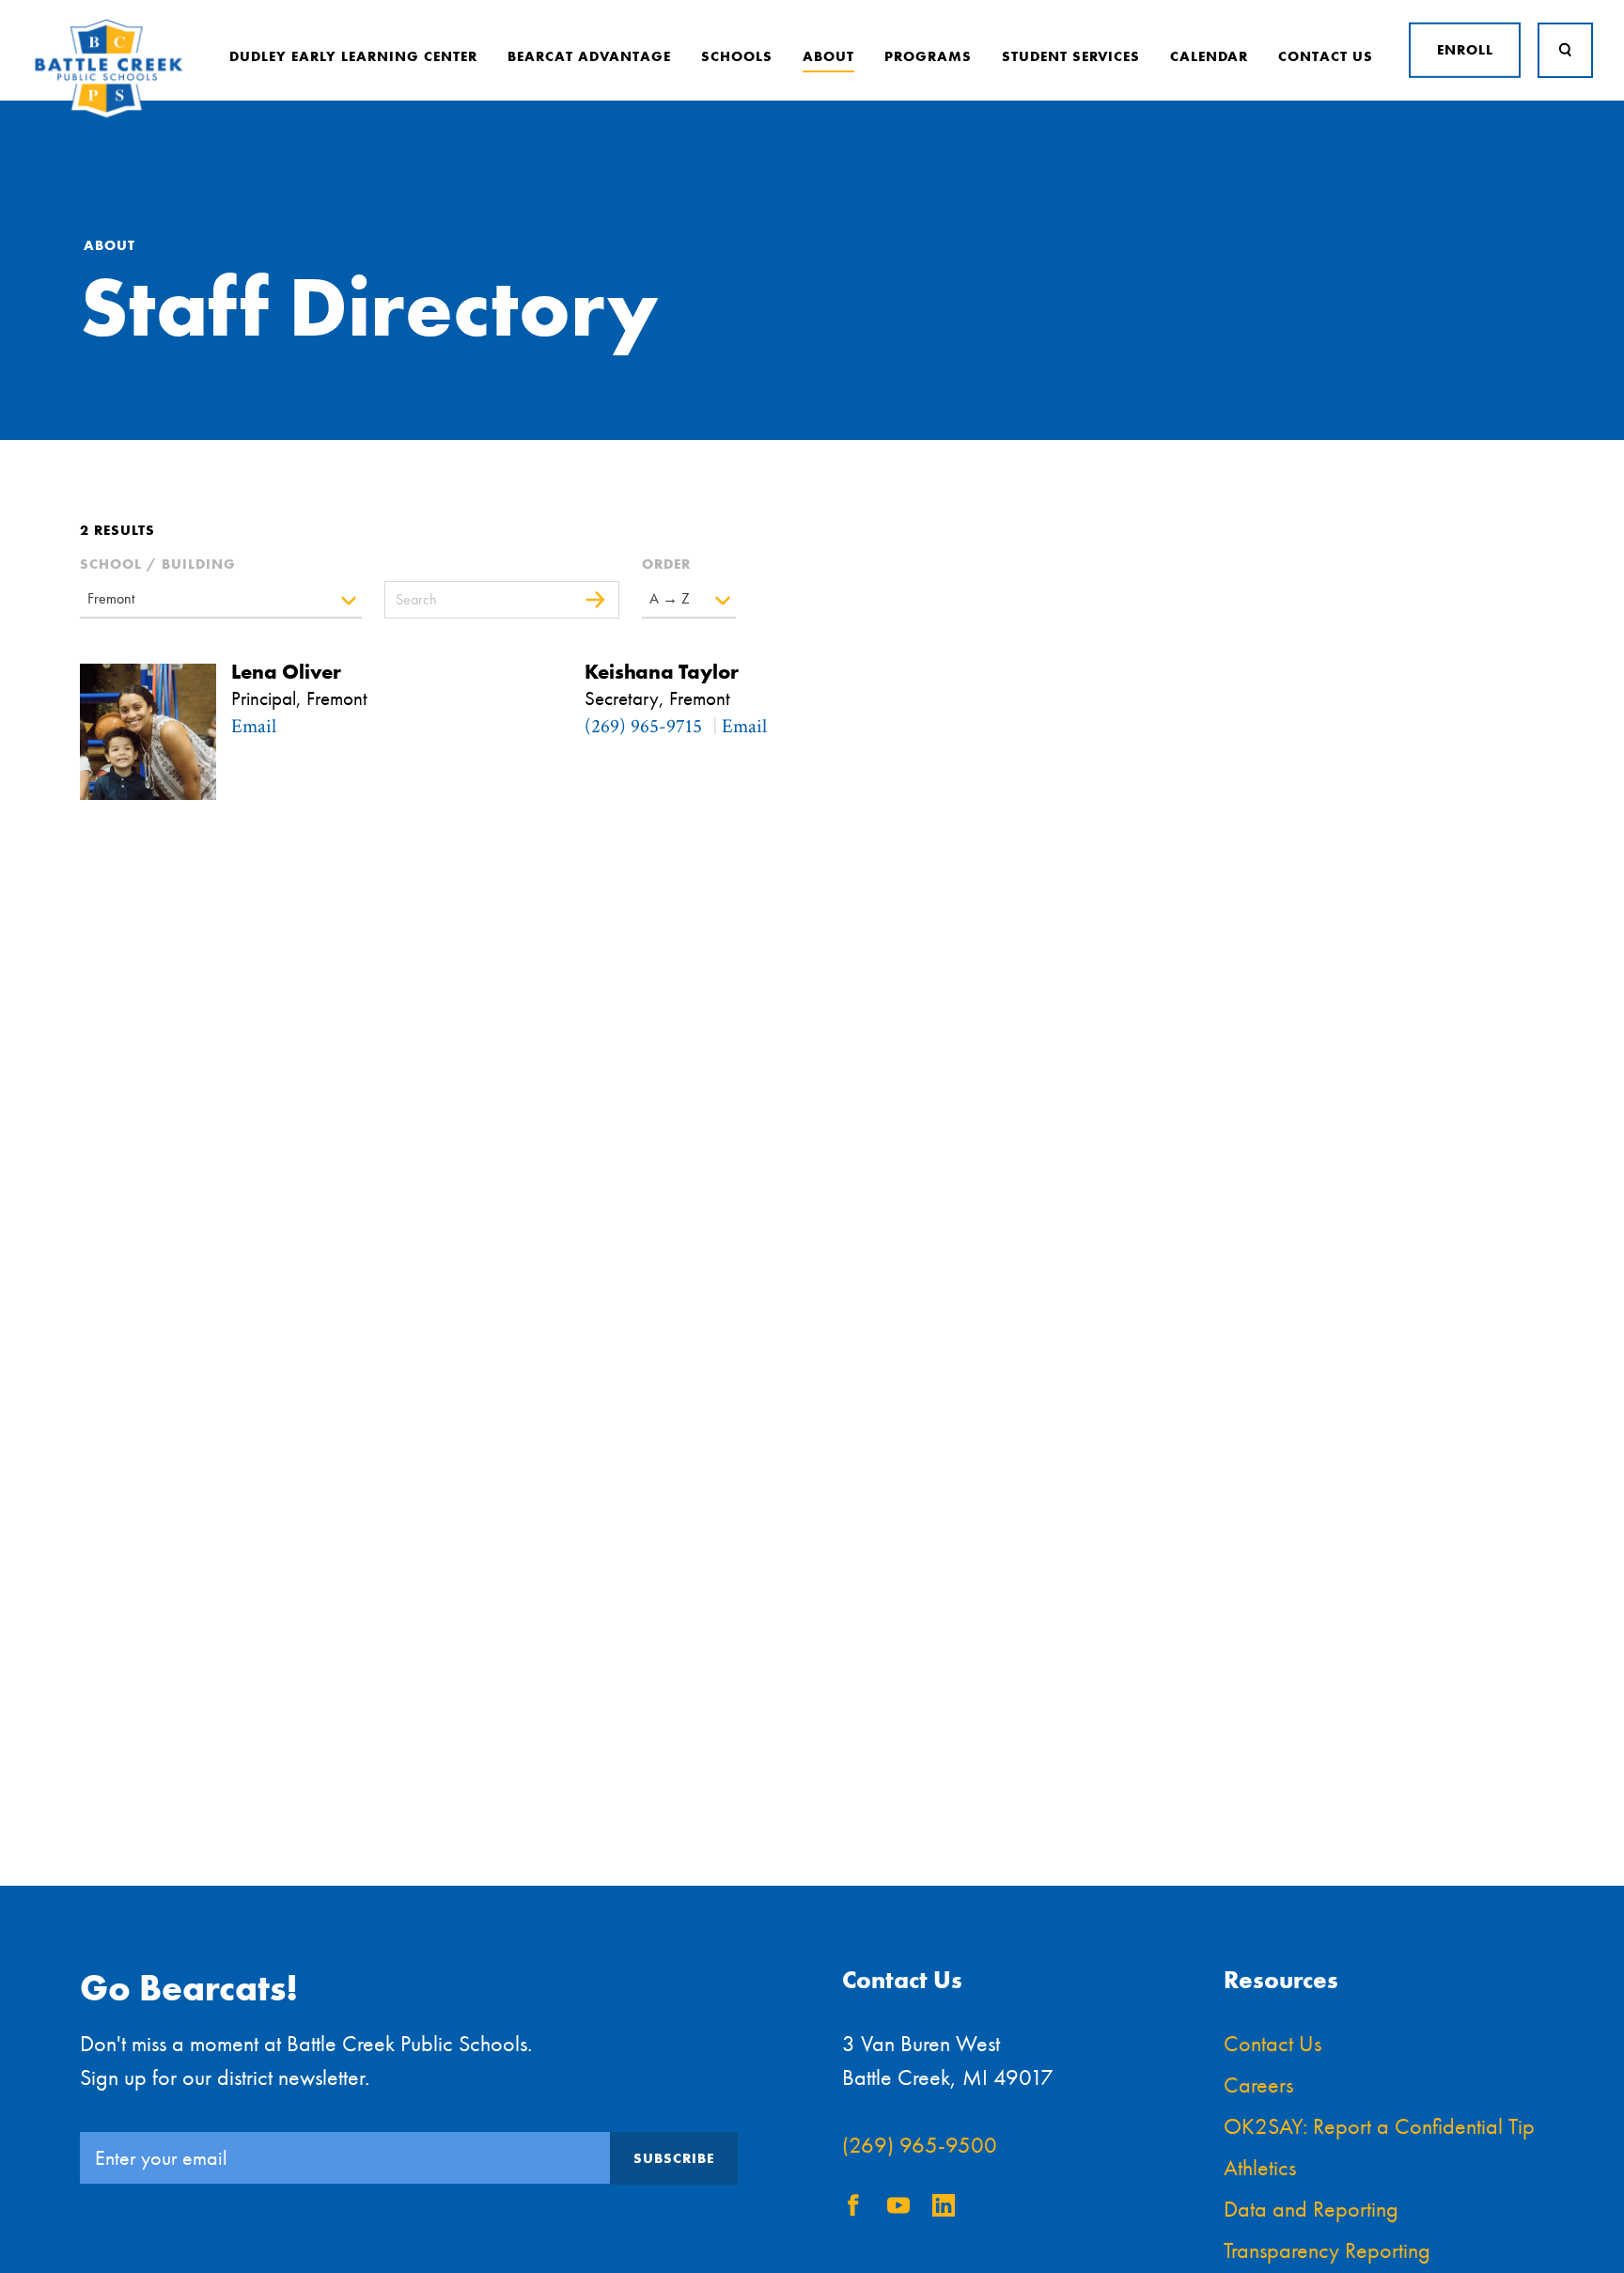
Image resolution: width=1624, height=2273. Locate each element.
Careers (1258, 2085)
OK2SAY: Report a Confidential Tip (1379, 2126)
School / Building (158, 564)
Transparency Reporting (1327, 2250)
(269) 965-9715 (643, 726)
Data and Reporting (1311, 2209)
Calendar (1209, 56)
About (828, 56)
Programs (928, 56)
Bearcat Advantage (589, 56)
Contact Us (1326, 56)
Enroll (1465, 50)
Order (666, 564)
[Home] (109, 114)
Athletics (1260, 2167)
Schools (737, 56)
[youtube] (898, 2209)
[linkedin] (944, 2209)
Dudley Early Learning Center (353, 56)
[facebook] (853, 2209)
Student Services (1071, 56)
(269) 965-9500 (920, 2145)
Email (254, 726)
